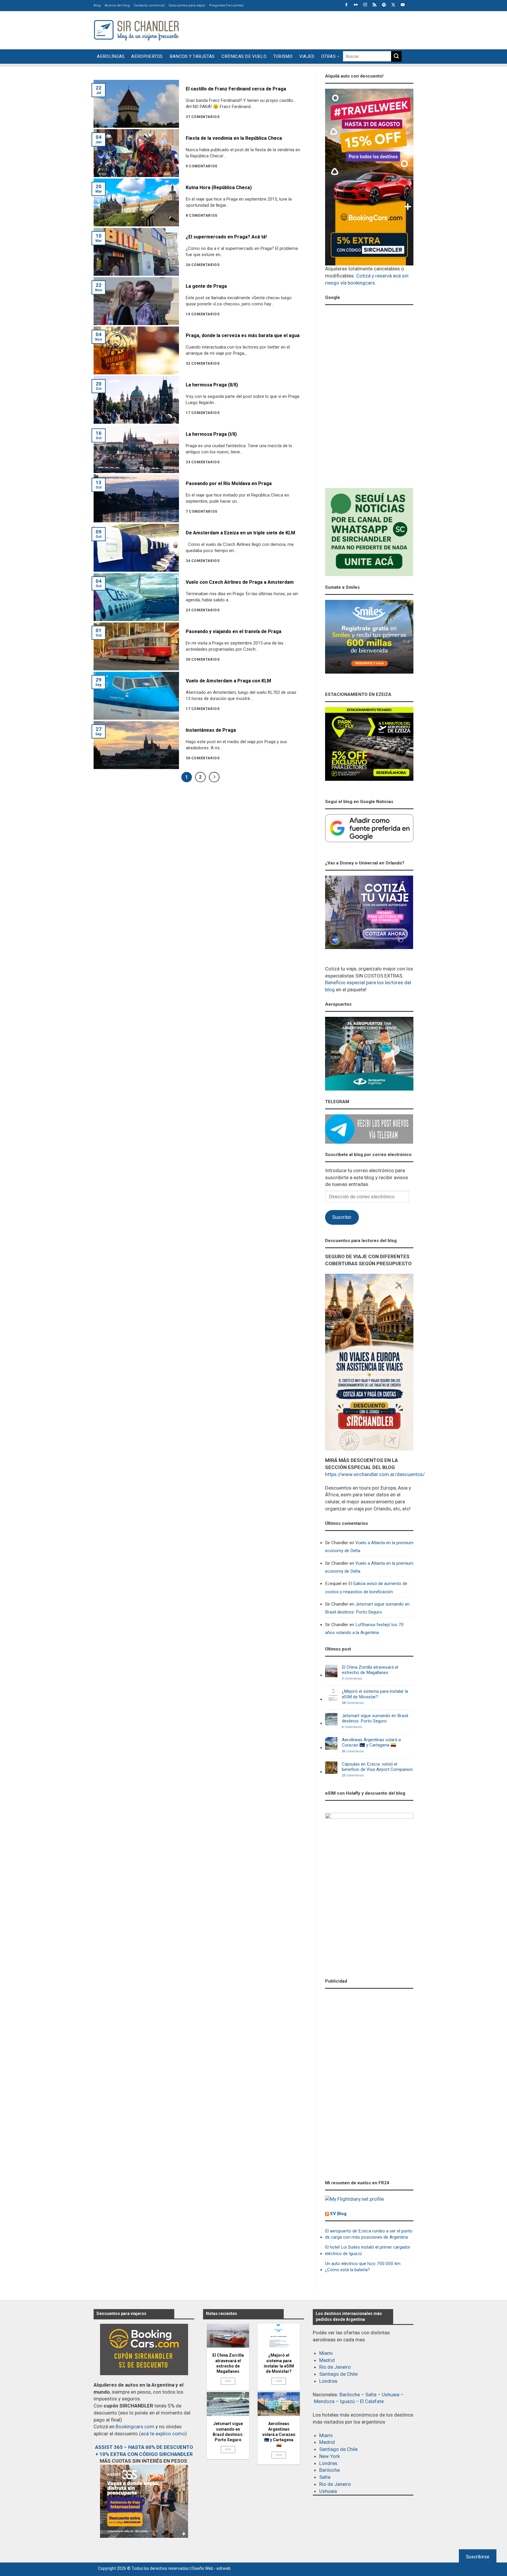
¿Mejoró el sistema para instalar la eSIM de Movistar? (375, 1694)
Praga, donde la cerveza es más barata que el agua (243, 335)
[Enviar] (396, 56)
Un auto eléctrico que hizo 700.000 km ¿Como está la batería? (363, 2267)
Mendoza (324, 2401)
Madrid (327, 2360)
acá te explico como (163, 2434)
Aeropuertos (147, 56)
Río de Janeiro (335, 2367)
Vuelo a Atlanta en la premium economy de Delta (369, 1547)
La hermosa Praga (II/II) (212, 385)
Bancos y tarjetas (192, 56)
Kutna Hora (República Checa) (219, 187)
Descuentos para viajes (187, 5)
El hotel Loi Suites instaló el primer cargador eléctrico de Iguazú (368, 2250)
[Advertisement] (307, 29)
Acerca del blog (117, 5)
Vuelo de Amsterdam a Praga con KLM (228, 681)
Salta (371, 2395)
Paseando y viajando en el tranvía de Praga (234, 631)
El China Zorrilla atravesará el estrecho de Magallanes (370, 1670)
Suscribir (342, 1217)
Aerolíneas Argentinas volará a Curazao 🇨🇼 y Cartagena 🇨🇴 (371, 1742)
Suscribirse (478, 2557)
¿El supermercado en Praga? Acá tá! (226, 237)
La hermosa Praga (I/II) (211, 434)
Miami (326, 2353)
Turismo (283, 56)
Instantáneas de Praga (211, 730)
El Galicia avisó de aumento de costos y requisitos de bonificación (366, 1588)
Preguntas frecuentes (226, 5)
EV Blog (338, 2214)
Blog (97, 5)
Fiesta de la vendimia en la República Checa (234, 138)
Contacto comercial (149, 5)
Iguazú (347, 2401)
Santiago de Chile (338, 2374)
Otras (329, 56)
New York (329, 2456)
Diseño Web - (211, 2568)
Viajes (307, 56)
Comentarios (352, 1679)
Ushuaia (391, 2395)
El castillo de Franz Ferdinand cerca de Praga (236, 89)
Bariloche (350, 2395)
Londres (328, 2381)
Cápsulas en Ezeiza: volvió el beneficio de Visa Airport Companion (377, 1767)
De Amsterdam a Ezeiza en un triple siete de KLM (240, 533)
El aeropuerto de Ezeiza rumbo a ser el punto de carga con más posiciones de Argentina (369, 2234)
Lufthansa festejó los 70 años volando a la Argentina (364, 1629)
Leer (228, 2381)
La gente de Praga (206, 286)
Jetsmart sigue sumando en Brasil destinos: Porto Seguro (367, 1608)
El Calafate (372, 2401)
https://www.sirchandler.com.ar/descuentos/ (375, 1474)
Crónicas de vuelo (244, 56)
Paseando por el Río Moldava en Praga (229, 483)
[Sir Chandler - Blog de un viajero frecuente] (136, 30)
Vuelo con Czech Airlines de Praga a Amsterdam (240, 582)
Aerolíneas (111, 56)
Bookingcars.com (135, 2427)
